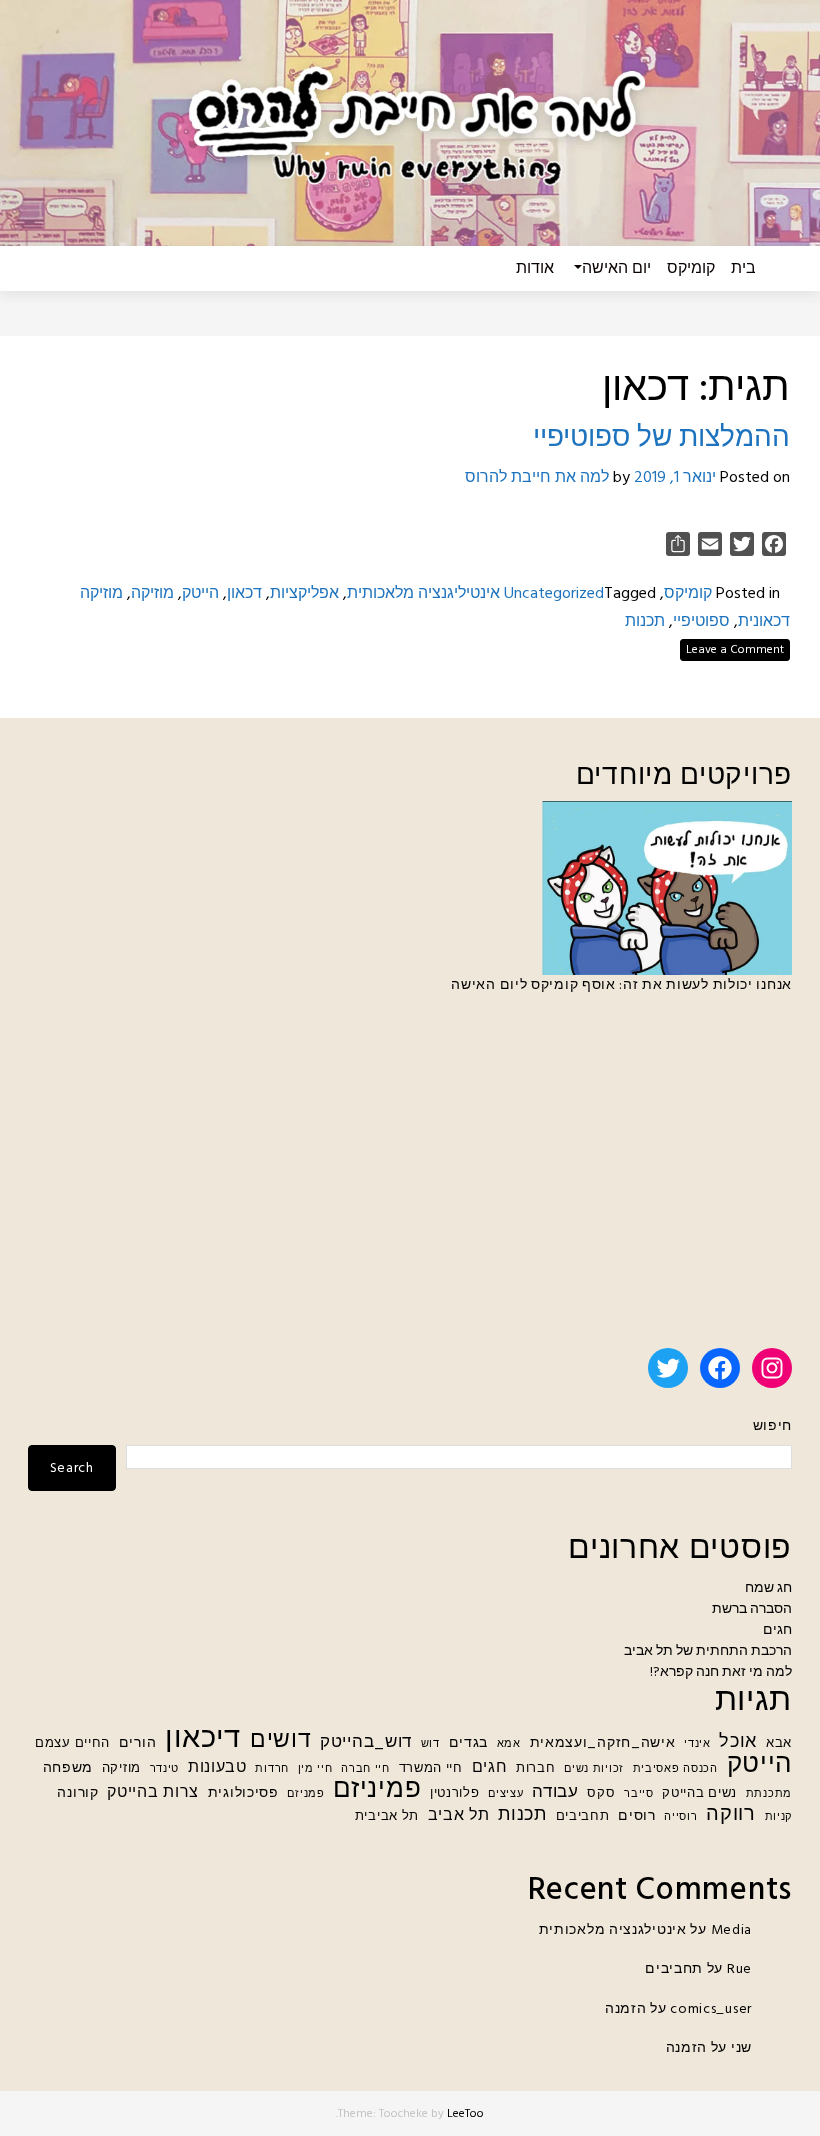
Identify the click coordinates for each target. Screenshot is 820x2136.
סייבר (639, 1794)
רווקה (731, 1815)
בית (743, 269)
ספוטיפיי (701, 622)
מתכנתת (769, 1794)
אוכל (738, 1742)
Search (72, 1468)
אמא (509, 1744)
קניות (779, 1817)
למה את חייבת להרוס (537, 478)
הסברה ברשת (752, 1609)
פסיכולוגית (243, 1793)
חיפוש (772, 1426)
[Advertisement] (410, 1180)
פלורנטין (455, 1794)
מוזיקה (152, 594)
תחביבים (583, 1817)
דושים (281, 1741)
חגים (777, 1630)
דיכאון (203, 1739)
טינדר (165, 1769)
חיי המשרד (431, 1769)
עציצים (505, 1794)
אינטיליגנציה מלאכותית (423, 594)
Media (732, 1930)
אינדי (697, 1744)
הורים (138, 1743)
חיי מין (315, 1769)
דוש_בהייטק (366, 1742)
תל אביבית (387, 1817)
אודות (535, 269)
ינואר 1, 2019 (675, 478)
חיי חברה (365, 1769)
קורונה (77, 1793)
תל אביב (459, 1816)
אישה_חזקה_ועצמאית (603, 1743)
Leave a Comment (735, 650)
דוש (430, 1744)
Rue (739, 1969)
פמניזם (305, 1794)
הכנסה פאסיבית (675, 1769)
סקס (601, 1794)
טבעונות (217, 1768)
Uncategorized (554, 594)
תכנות (645, 622)
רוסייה (680, 1817)
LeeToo (465, 2114)
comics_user (711, 2009)
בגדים (469, 1743)
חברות (536, 1769)
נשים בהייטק (699, 1794)
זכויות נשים (594, 1769)
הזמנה (626, 2009)
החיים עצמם (72, 1744)
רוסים (637, 1816)
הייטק (200, 594)
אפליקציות (304, 594)
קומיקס (691, 269)
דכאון (244, 594)
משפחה (68, 1768)
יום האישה (616, 269)
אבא (779, 1744)
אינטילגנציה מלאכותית (613, 1930)
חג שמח (768, 1588)
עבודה (555, 1792)
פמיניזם (377, 1790)
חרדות (272, 1769)
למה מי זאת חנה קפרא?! (721, 1672)
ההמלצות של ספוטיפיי (661, 438)
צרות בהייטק (153, 1793)
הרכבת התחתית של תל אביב (708, 1651)
